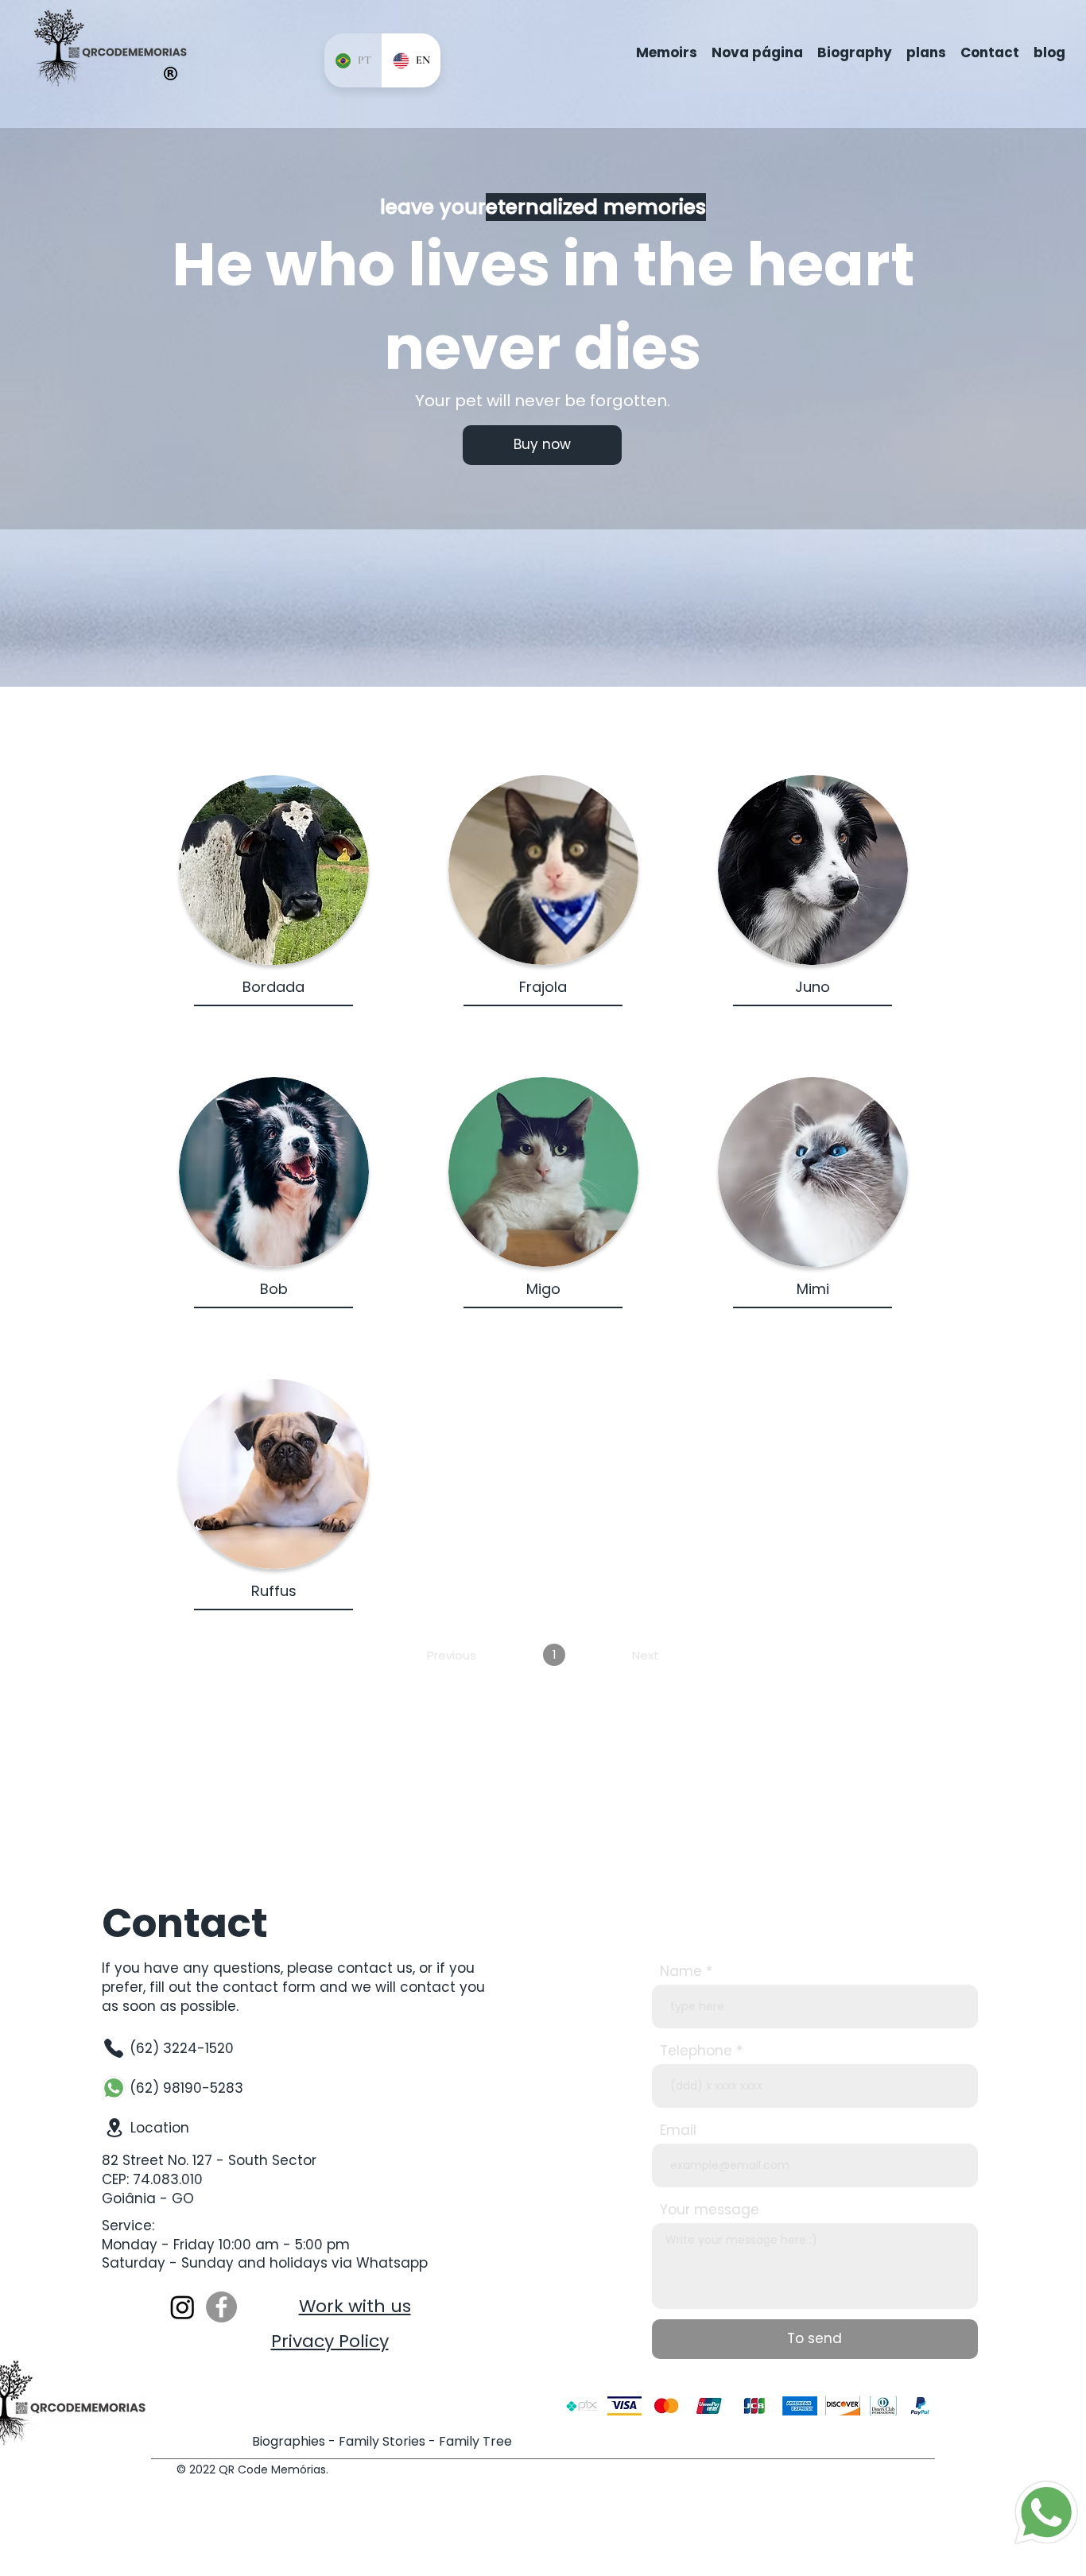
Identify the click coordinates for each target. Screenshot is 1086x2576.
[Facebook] (221, 2307)
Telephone (696, 2051)
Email (678, 2131)
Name (681, 1972)
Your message (710, 2210)
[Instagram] (182, 2307)
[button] (542, 445)
